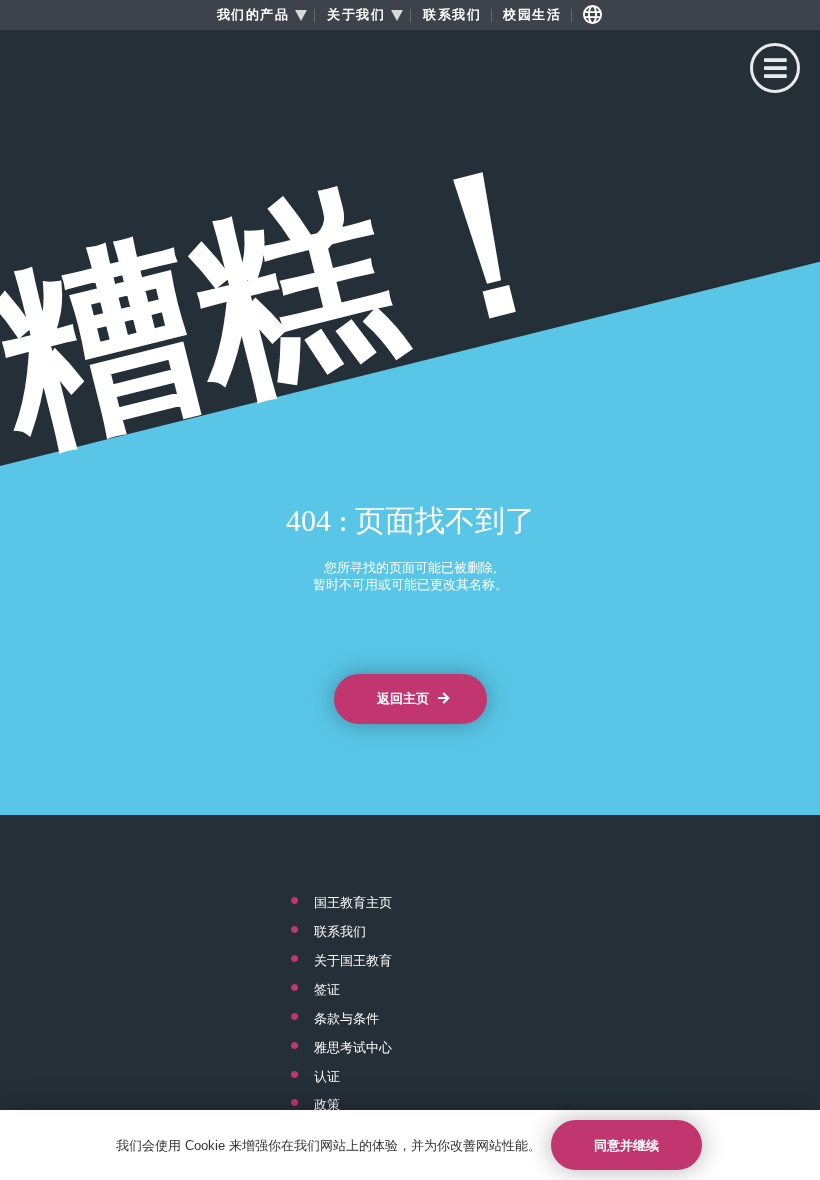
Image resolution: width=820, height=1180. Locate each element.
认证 (327, 1077)
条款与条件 (346, 1019)
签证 (327, 990)
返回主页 (405, 699)
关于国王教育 (353, 961)
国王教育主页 (353, 903)
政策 (327, 1105)
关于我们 (356, 15)
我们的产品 (253, 15)
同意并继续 (626, 1145)
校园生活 (532, 15)
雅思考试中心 (353, 1048)
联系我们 (452, 15)
